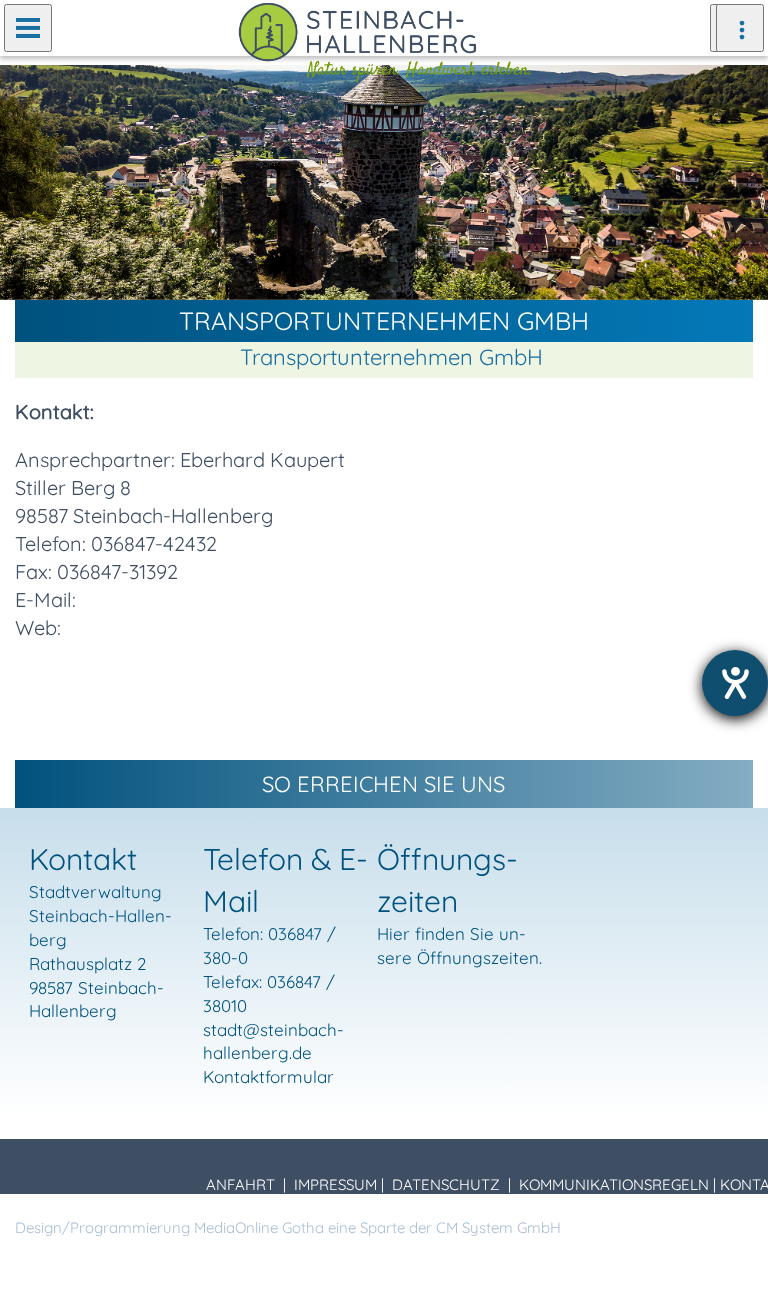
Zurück (30, 181)
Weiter (738, 181)
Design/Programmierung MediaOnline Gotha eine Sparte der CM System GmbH (288, 1227)
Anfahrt (240, 1184)
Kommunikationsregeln (614, 1184)
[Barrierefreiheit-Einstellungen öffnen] (735, 683)
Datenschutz (446, 1184)
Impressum (335, 1184)
